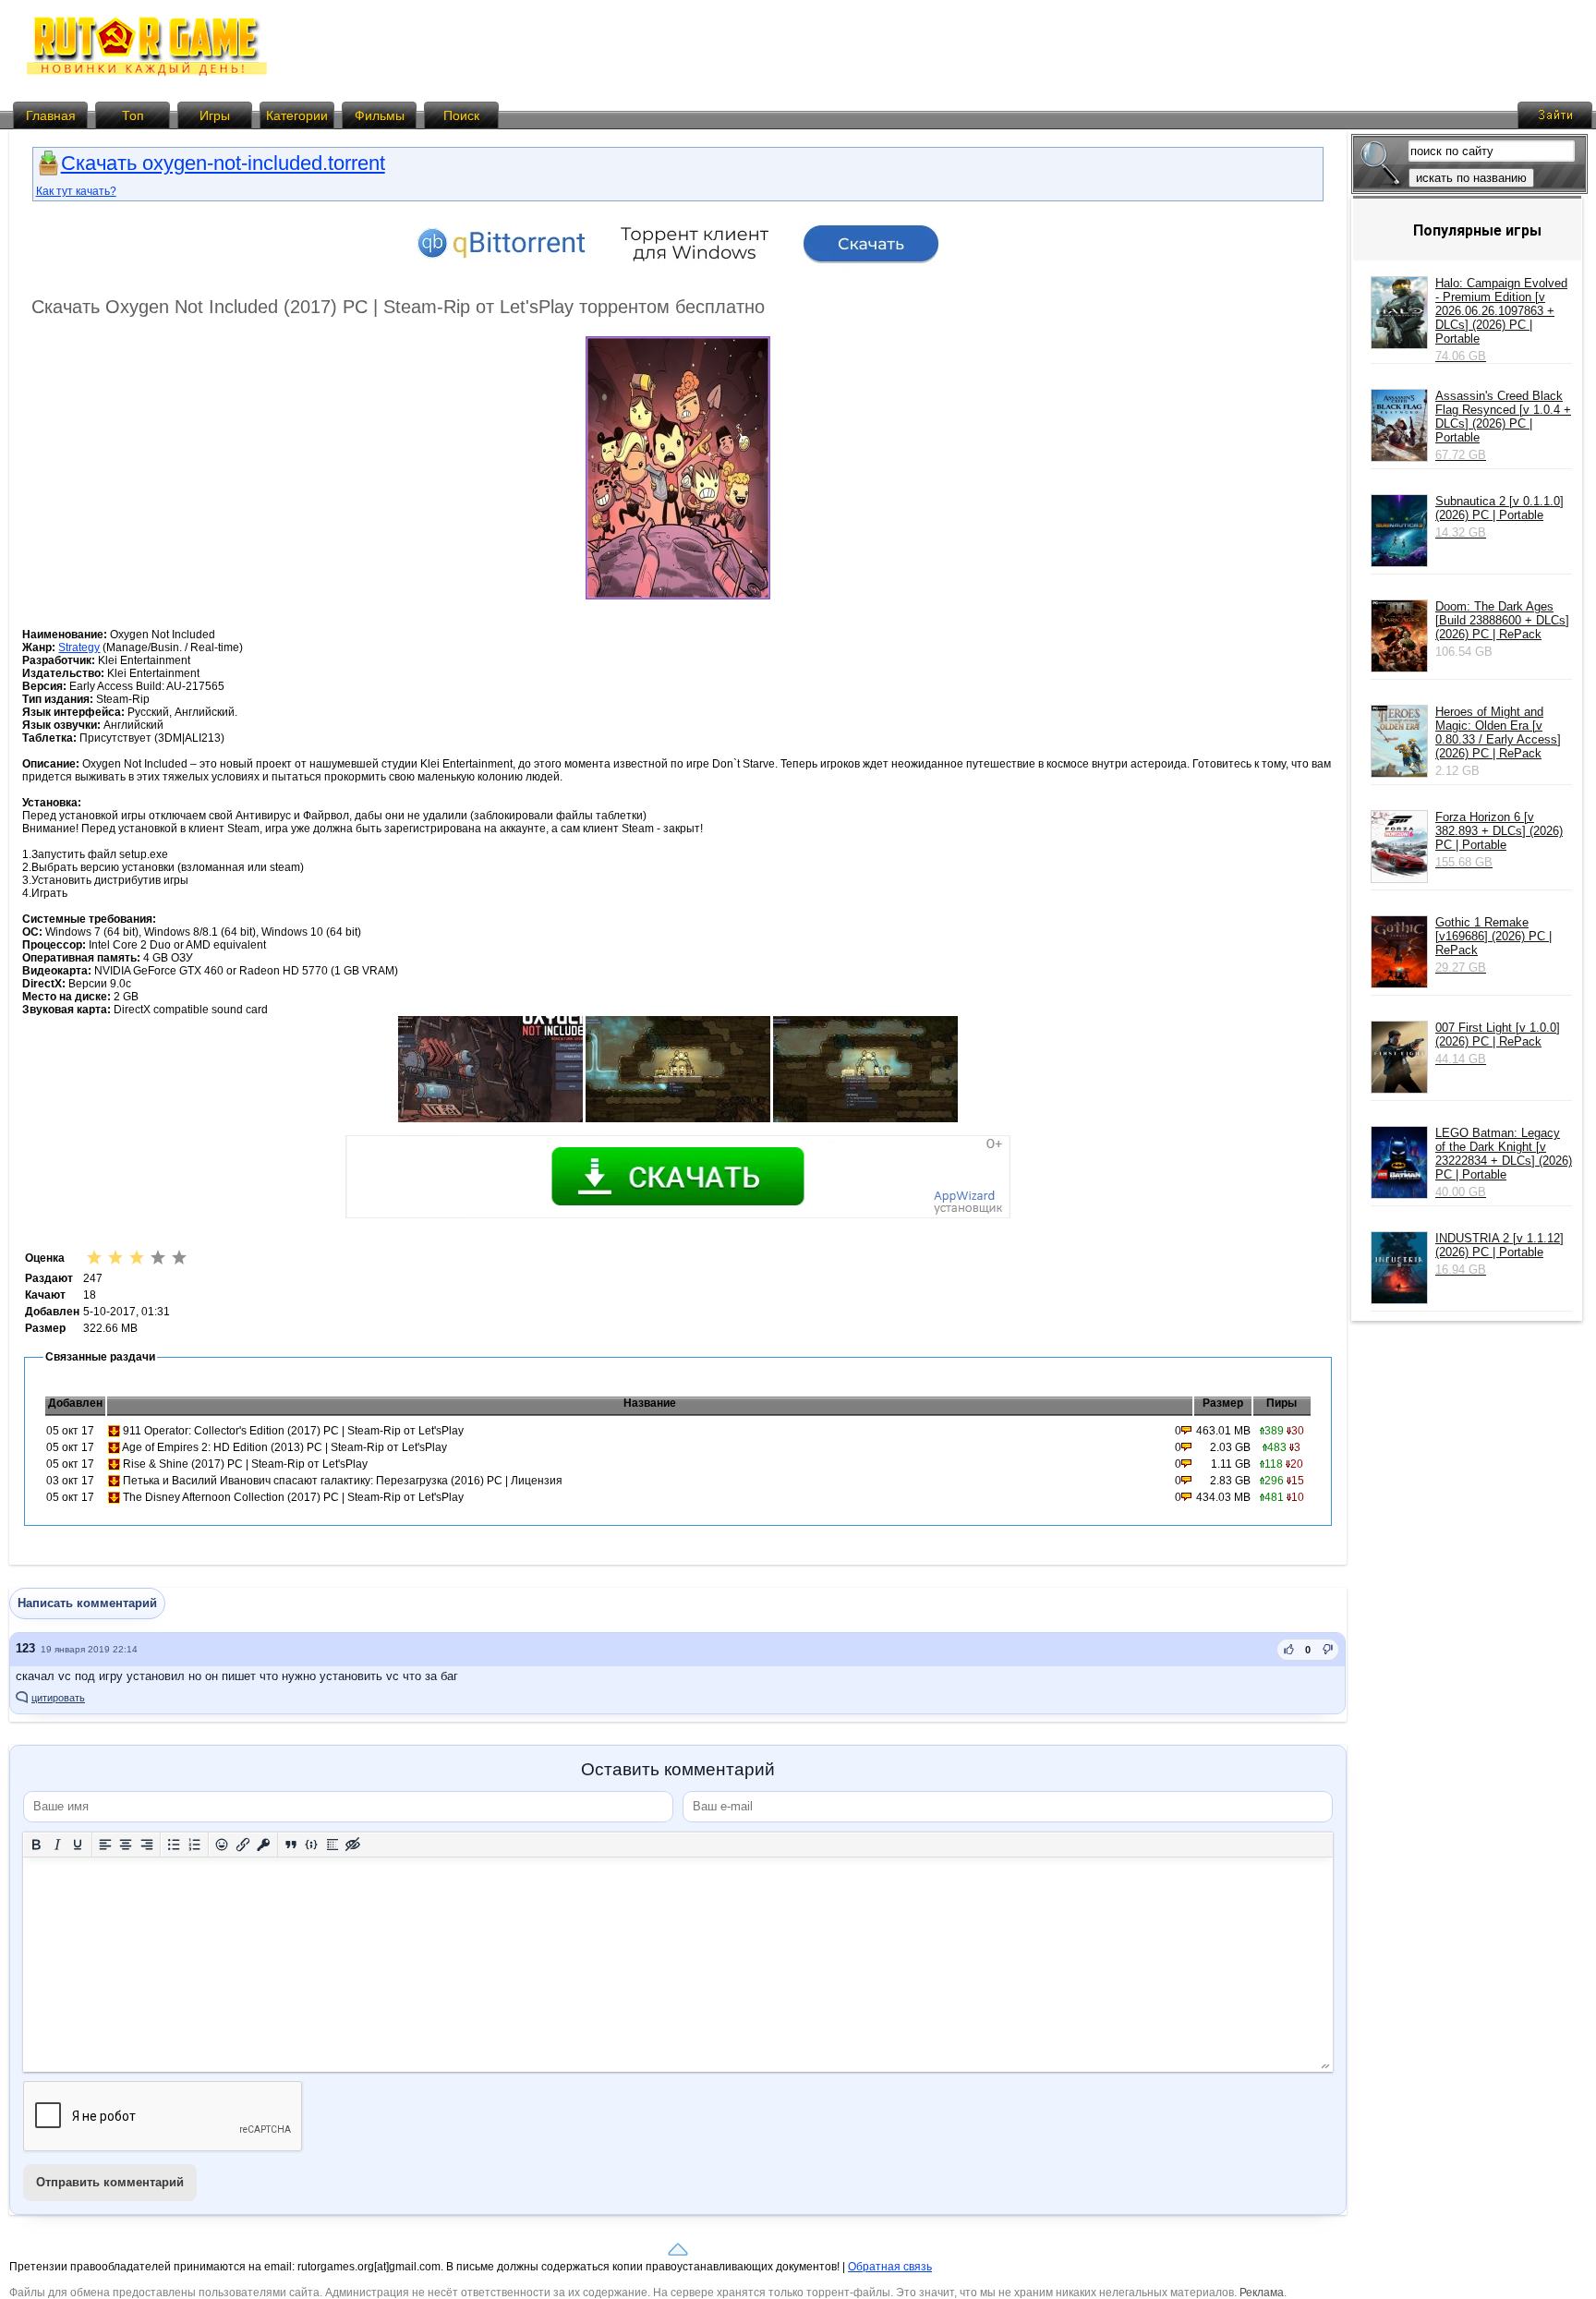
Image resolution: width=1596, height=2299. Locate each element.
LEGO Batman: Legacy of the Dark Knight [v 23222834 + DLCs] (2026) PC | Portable (1504, 1162)
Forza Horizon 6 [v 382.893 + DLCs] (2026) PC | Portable (1499, 840)
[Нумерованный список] (195, 1844)
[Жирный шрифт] (36, 1844)
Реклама (1262, 2293)
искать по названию (1471, 178)
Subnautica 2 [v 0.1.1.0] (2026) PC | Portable (1499, 517)
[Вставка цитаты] (291, 1844)
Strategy (79, 647)
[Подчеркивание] (78, 1844)
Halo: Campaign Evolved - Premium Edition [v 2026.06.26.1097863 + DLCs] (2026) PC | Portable (1501, 320)
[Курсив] (58, 1844)
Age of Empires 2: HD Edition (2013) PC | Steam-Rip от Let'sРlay (284, 1447)
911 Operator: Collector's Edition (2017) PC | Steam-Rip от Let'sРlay (293, 1431)
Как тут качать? (76, 191)
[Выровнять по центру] (126, 1844)
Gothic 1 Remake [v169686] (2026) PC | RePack (1493, 945)
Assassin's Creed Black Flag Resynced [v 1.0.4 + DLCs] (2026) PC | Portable (1503, 425)
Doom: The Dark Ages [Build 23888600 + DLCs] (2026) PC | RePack (1502, 620)
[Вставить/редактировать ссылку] (243, 1844)
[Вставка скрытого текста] (353, 1844)
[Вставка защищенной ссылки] (264, 1844)
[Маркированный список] (174, 1844)
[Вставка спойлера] (333, 1844)
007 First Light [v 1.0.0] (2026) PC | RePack (1498, 1043)
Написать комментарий (87, 1603)
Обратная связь (890, 2267)
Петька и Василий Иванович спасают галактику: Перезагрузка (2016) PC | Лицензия (343, 1481)
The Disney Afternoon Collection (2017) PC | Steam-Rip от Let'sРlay (293, 1497)
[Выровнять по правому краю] (147, 1844)
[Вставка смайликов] (222, 1844)
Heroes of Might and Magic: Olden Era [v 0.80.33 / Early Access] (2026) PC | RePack (1498, 732)
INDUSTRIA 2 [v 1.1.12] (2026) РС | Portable (1499, 1254)
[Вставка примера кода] (312, 1844)
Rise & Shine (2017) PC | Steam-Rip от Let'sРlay (245, 1464)
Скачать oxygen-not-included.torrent (223, 163)
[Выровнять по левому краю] (106, 1844)
